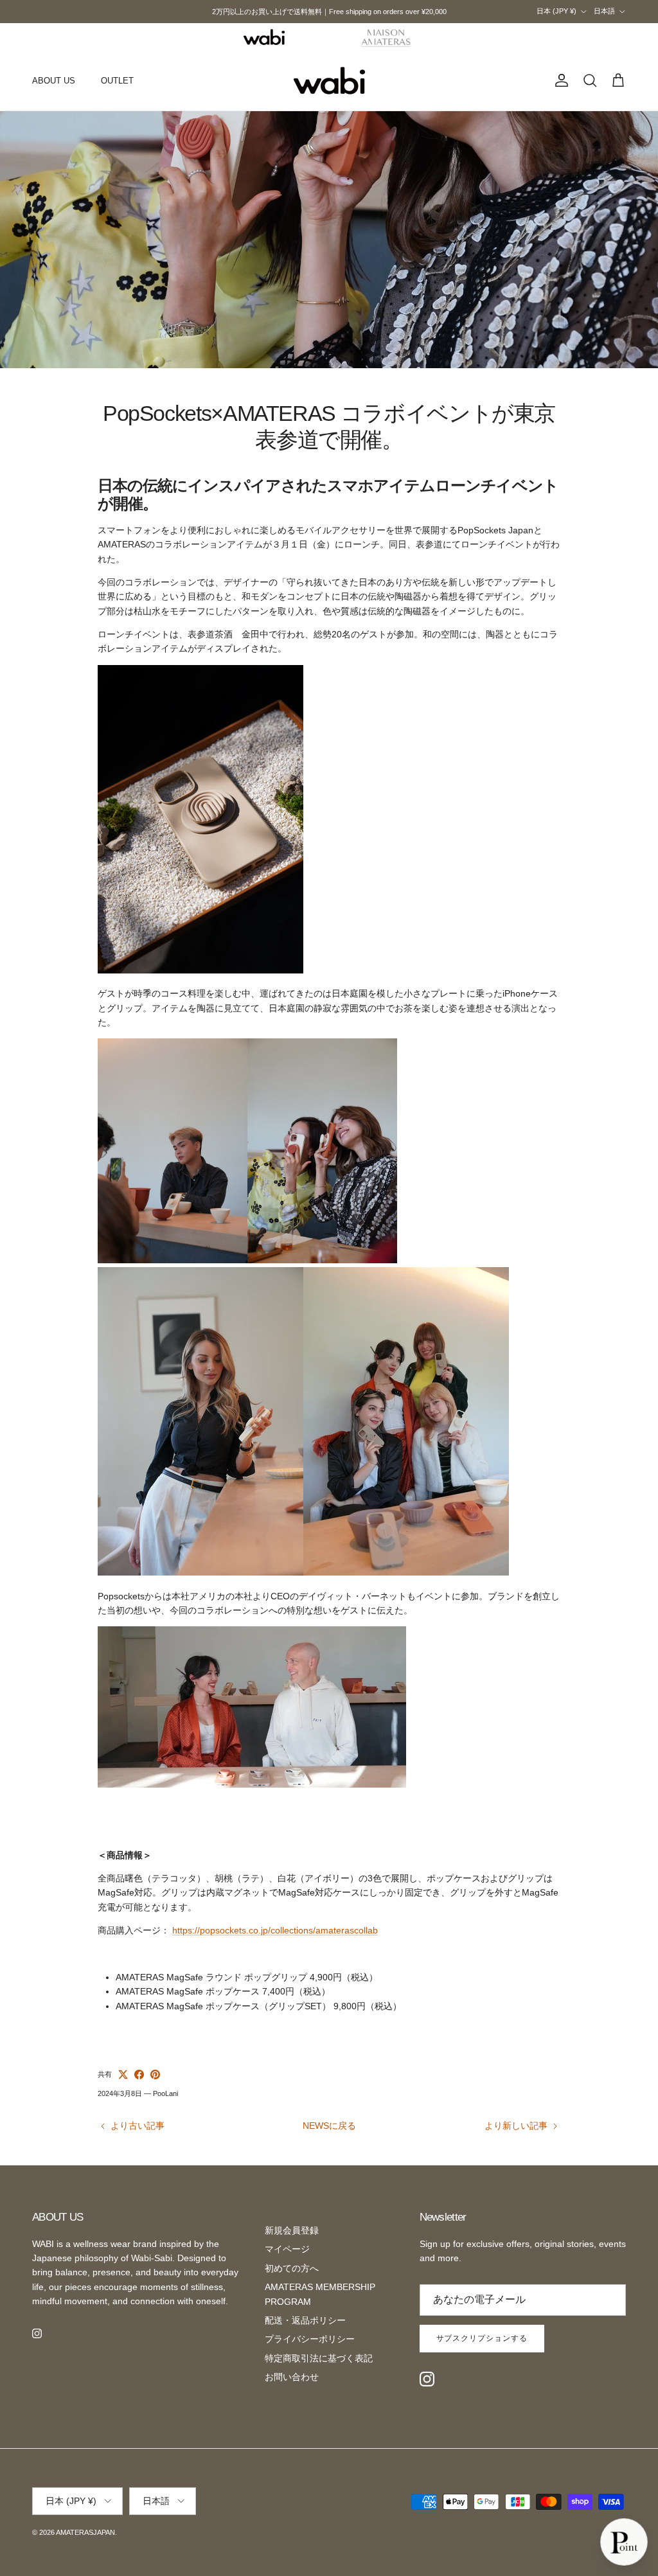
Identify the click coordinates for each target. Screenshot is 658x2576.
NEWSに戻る (329, 2126)
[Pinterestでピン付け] (155, 2074)
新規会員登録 (292, 2230)
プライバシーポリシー (310, 2339)
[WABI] (264, 37)
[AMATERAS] (387, 37)
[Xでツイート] (123, 2074)
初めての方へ (292, 2268)
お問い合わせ (292, 2377)
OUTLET (117, 81)
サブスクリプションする (482, 2338)
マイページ (287, 2249)
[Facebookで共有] (139, 2074)
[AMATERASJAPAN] (329, 81)
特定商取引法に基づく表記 (319, 2358)
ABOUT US (54, 81)
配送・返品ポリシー (305, 2320)
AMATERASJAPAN (85, 2532)
